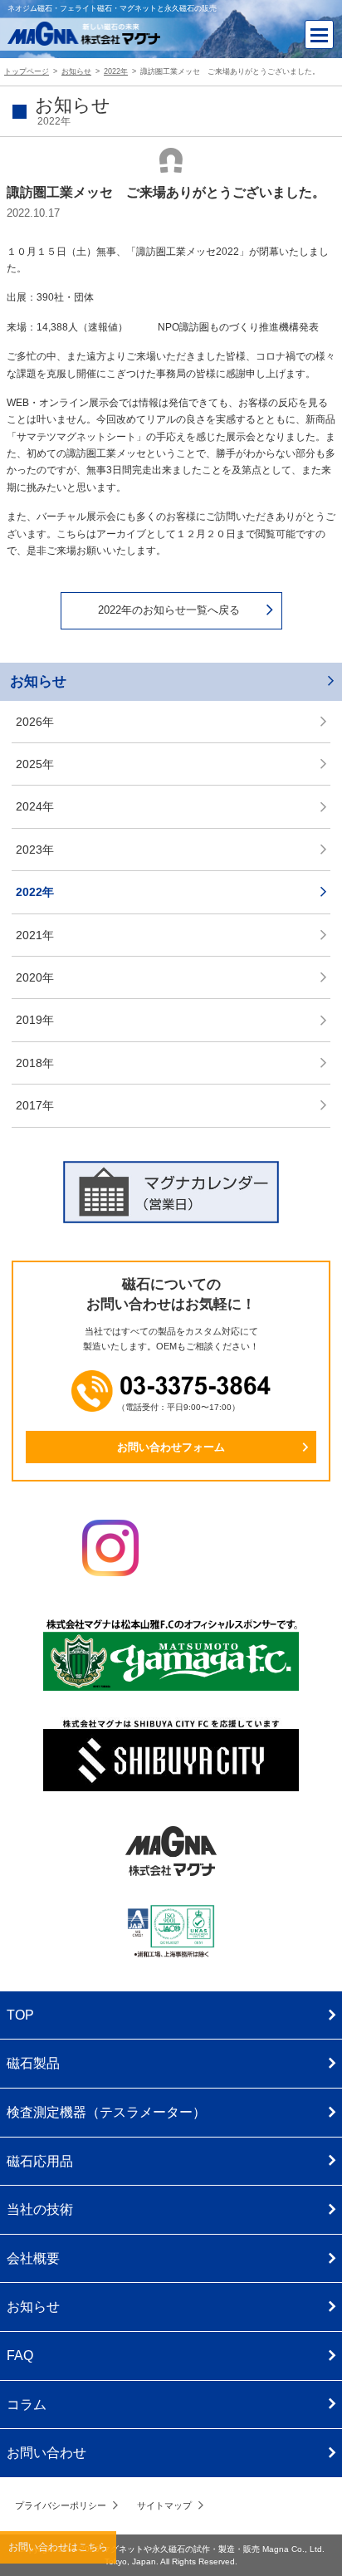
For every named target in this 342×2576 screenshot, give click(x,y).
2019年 (35, 1020)
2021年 (35, 935)
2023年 (35, 850)
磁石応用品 (40, 2161)
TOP (20, 2015)
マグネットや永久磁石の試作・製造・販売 (181, 2549)
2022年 (35, 892)
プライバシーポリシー (61, 2505)
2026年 (35, 722)
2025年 (35, 764)
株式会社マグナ (171, 1851)
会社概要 (33, 2258)
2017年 (35, 1105)
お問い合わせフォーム (171, 1447)
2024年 (35, 806)
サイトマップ (164, 2505)
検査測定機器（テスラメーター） (106, 2112)
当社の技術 (40, 2209)
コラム (27, 2405)
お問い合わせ (46, 2453)
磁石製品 (33, 2063)
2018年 (35, 1063)
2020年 (35, 977)
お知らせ (38, 681)
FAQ (20, 2356)
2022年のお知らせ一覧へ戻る (169, 610)
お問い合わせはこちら (58, 2547)
